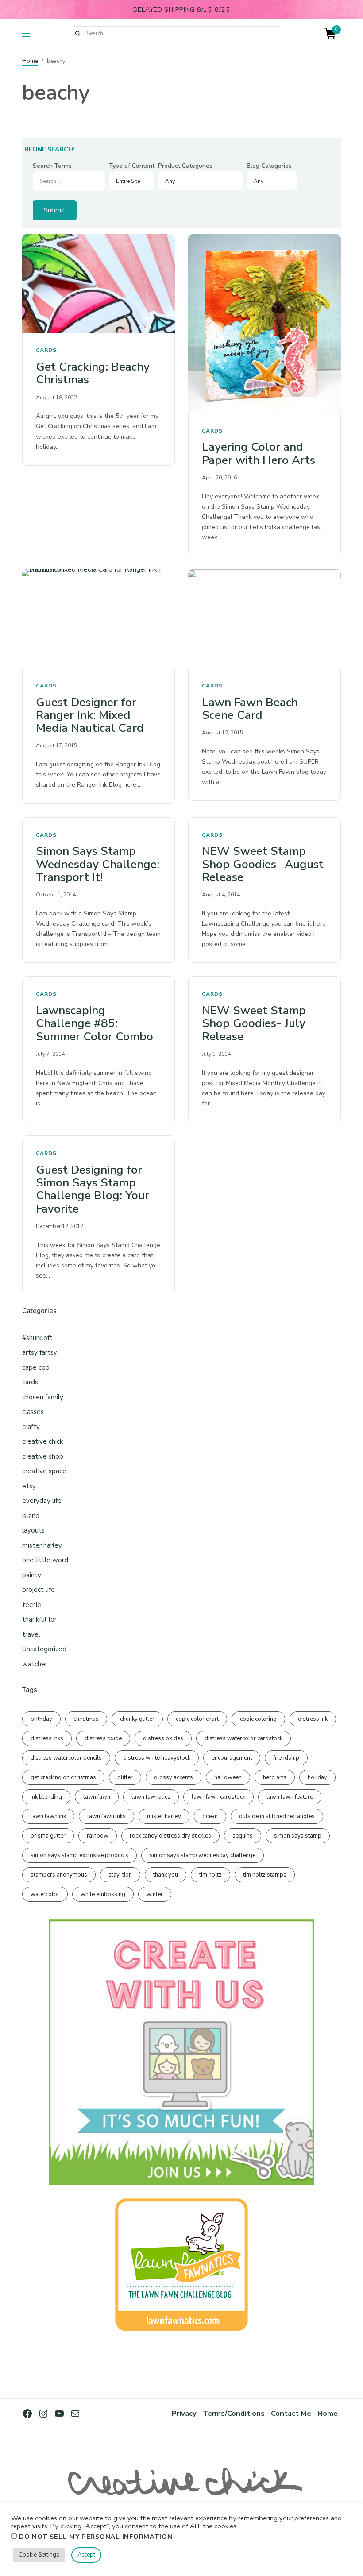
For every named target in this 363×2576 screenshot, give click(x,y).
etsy (29, 1486)
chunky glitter (137, 1719)
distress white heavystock (157, 1758)
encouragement (232, 1758)
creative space (44, 1471)
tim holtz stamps (265, 1875)
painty (32, 1575)
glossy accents (174, 1777)
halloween (228, 1777)
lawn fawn (97, 1797)
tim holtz (210, 1875)
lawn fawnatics (151, 1797)
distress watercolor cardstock (243, 1738)
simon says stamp (298, 1836)
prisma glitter (48, 1836)
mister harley (42, 1545)
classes (33, 1412)
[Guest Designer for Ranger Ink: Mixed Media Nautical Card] (98, 619)
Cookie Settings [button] (39, 2555)
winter (155, 1894)
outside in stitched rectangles (277, 1816)
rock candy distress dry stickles (170, 1836)
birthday (41, 1719)
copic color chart (197, 1719)
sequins (243, 1836)
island (31, 1516)
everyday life (42, 1501)
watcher (35, 1664)
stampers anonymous (59, 1875)
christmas (86, 1719)
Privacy (184, 2413)
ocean (210, 1816)
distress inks (47, 1738)
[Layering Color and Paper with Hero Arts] (265, 324)
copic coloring (258, 1719)
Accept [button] (86, 2555)
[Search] (77, 33)
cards (46, 350)
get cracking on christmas (63, 1777)
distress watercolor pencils (66, 1758)
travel (31, 1634)
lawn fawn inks (106, 1816)
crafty (31, 1427)
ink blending (46, 1797)
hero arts (275, 1777)
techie (32, 1605)
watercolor (45, 1894)
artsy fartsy (40, 1352)
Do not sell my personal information (96, 2537)
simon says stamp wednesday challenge (203, 1855)
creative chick (42, 1441)
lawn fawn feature (290, 1797)
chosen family (43, 1397)
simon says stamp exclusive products (79, 1855)
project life (39, 1590)
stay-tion (120, 1875)
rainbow (98, 1836)
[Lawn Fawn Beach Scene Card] (265, 619)
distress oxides (163, 1738)
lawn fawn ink (48, 1816)
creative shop (43, 1456)
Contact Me (291, 2413)
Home (30, 61)
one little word (45, 1560)
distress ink (313, 1719)
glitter (125, 1777)
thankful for (39, 1619)
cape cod (36, 1367)
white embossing (103, 1894)
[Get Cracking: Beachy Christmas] (98, 284)
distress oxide (103, 1738)
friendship (286, 1758)
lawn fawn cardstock (218, 1797)
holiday (317, 1777)
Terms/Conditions (234, 2413)
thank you (166, 1875)
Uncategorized (44, 1649)
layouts (33, 1530)
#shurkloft (37, 1338)
